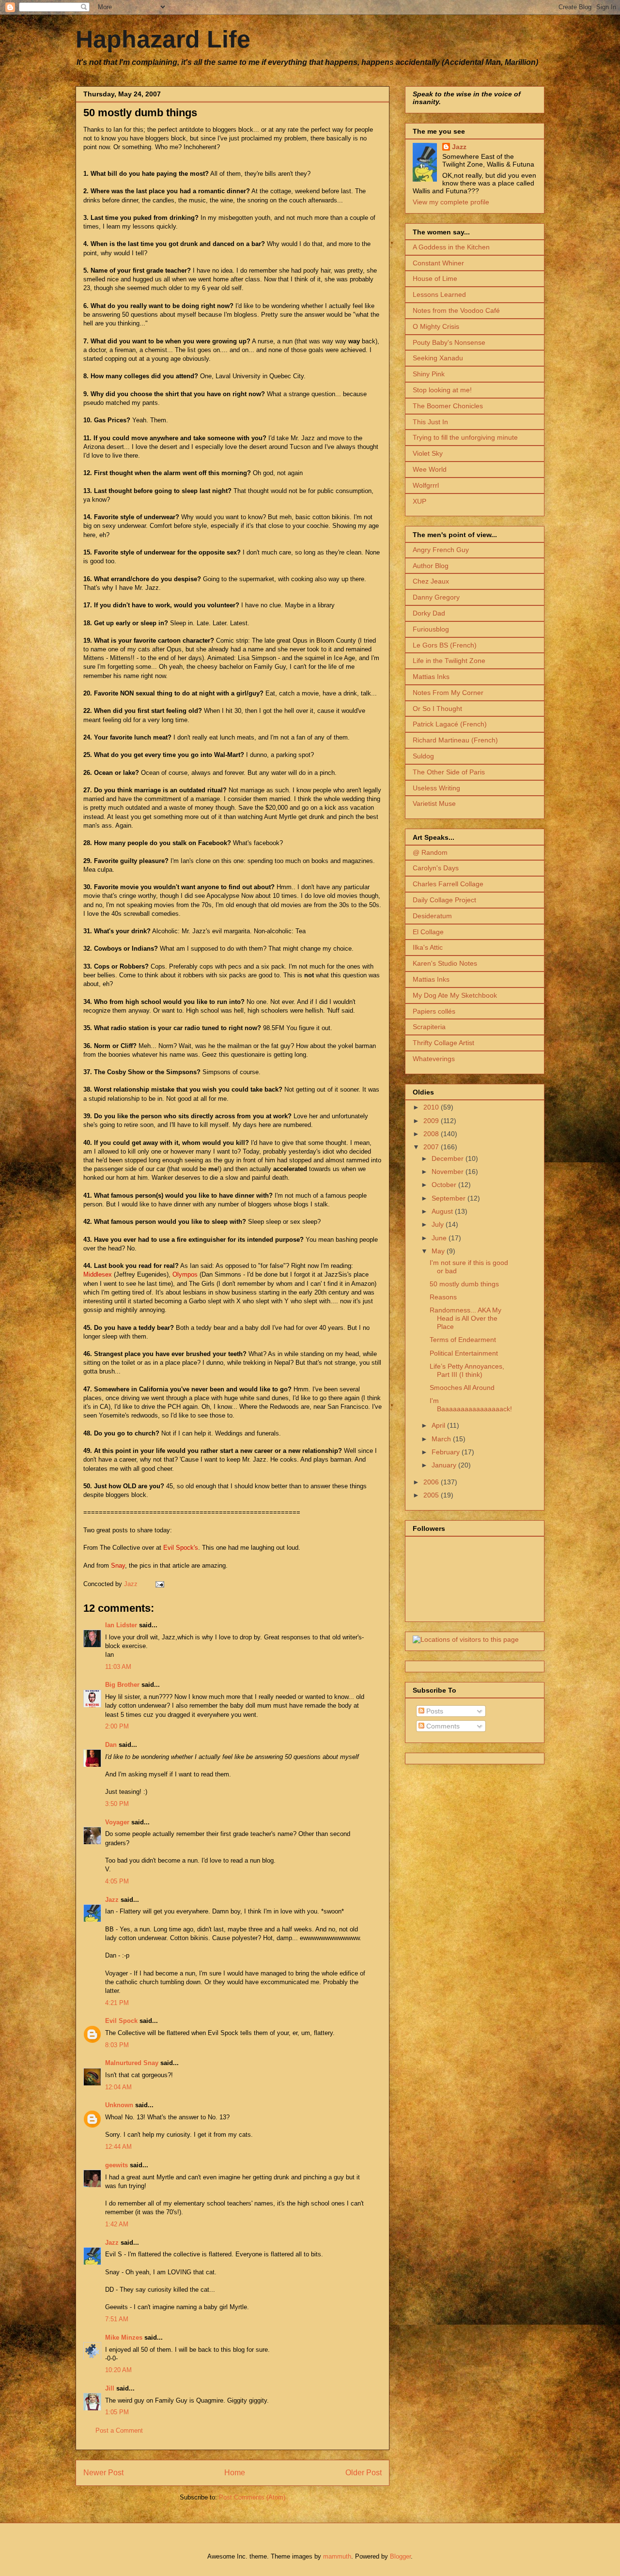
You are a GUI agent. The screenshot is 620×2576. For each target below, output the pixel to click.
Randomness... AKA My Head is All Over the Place (465, 1318)
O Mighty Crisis (436, 326)
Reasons (443, 1297)
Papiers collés (434, 1011)
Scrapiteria (429, 1027)
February (447, 1452)
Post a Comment (119, 2430)
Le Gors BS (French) (445, 645)
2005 (432, 1495)
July (439, 1224)
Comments (442, 1726)
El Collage (428, 932)
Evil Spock (121, 2021)
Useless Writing (436, 788)
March (442, 1439)
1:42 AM (117, 2224)
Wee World (430, 469)
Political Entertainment (464, 1353)
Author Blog (431, 566)
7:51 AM (117, 2319)
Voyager (117, 1822)
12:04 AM (118, 2087)
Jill (110, 2388)
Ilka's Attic (428, 947)
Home (235, 2473)
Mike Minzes (124, 2337)
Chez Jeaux (431, 581)
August (443, 1211)
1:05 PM (117, 2412)
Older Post (364, 2473)
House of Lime (435, 278)
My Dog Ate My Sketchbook (455, 995)
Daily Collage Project (444, 900)
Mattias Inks (431, 677)
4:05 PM (117, 1881)
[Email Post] (159, 1584)
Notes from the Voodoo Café (456, 310)
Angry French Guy (441, 550)
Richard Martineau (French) (455, 740)
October (445, 1185)
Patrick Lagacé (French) (450, 724)
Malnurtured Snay (132, 2063)
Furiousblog (431, 629)
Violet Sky (428, 453)
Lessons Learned (439, 294)
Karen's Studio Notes (445, 963)
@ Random (430, 852)
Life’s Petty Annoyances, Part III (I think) (467, 1370)
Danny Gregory (436, 597)
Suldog (423, 756)
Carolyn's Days (436, 868)
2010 (432, 1107)
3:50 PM (117, 1804)
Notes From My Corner (448, 693)
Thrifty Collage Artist (443, 1043)
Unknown (119, 2105)
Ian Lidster (121, 1625)
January (445, 1465)
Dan (111, 1745)
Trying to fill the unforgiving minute (465, 437)
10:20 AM (118, 2370)
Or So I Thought (437, 709)
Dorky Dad (429, 613)
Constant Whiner (438, 263)
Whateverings (434, 1059)
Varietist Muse (434, 803)
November (449, 1172)
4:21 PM (117, 2003)
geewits (116, 2165)
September (449, 1198)
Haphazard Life (163, 39)
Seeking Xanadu (438, 358)
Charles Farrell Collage (448, 884)
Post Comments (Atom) (252, 2497)
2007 (432, 1147)
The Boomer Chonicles (448, 406)
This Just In (430, 422)
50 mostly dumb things (464, 1284)
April (439, 1425)
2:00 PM (117, 1726)
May (439, 1251)
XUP (419, 501)
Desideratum (432, 916)
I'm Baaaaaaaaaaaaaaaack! (471, 1405)
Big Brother (122, 1685)
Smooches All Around (462, 1388)
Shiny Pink (429, 374)
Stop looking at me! (442, 390)
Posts (434, 1711)
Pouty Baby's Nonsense (449, 342)
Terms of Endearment (463, 1340)
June (440, 1238)
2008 (432, 1134)
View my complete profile (451, 202)
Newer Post (103, 2473)
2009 (432, 1121)
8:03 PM (117, 2045)
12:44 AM (118, 2147)
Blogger (400, 2556)
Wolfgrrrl (426, 485)
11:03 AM (118, 1667)
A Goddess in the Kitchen (451, 247)
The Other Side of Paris (449, 772)
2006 (432, 1482)
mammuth (337, 2556)
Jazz (112, 1900)
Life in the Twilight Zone (449, 661)
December (449, 1158)
